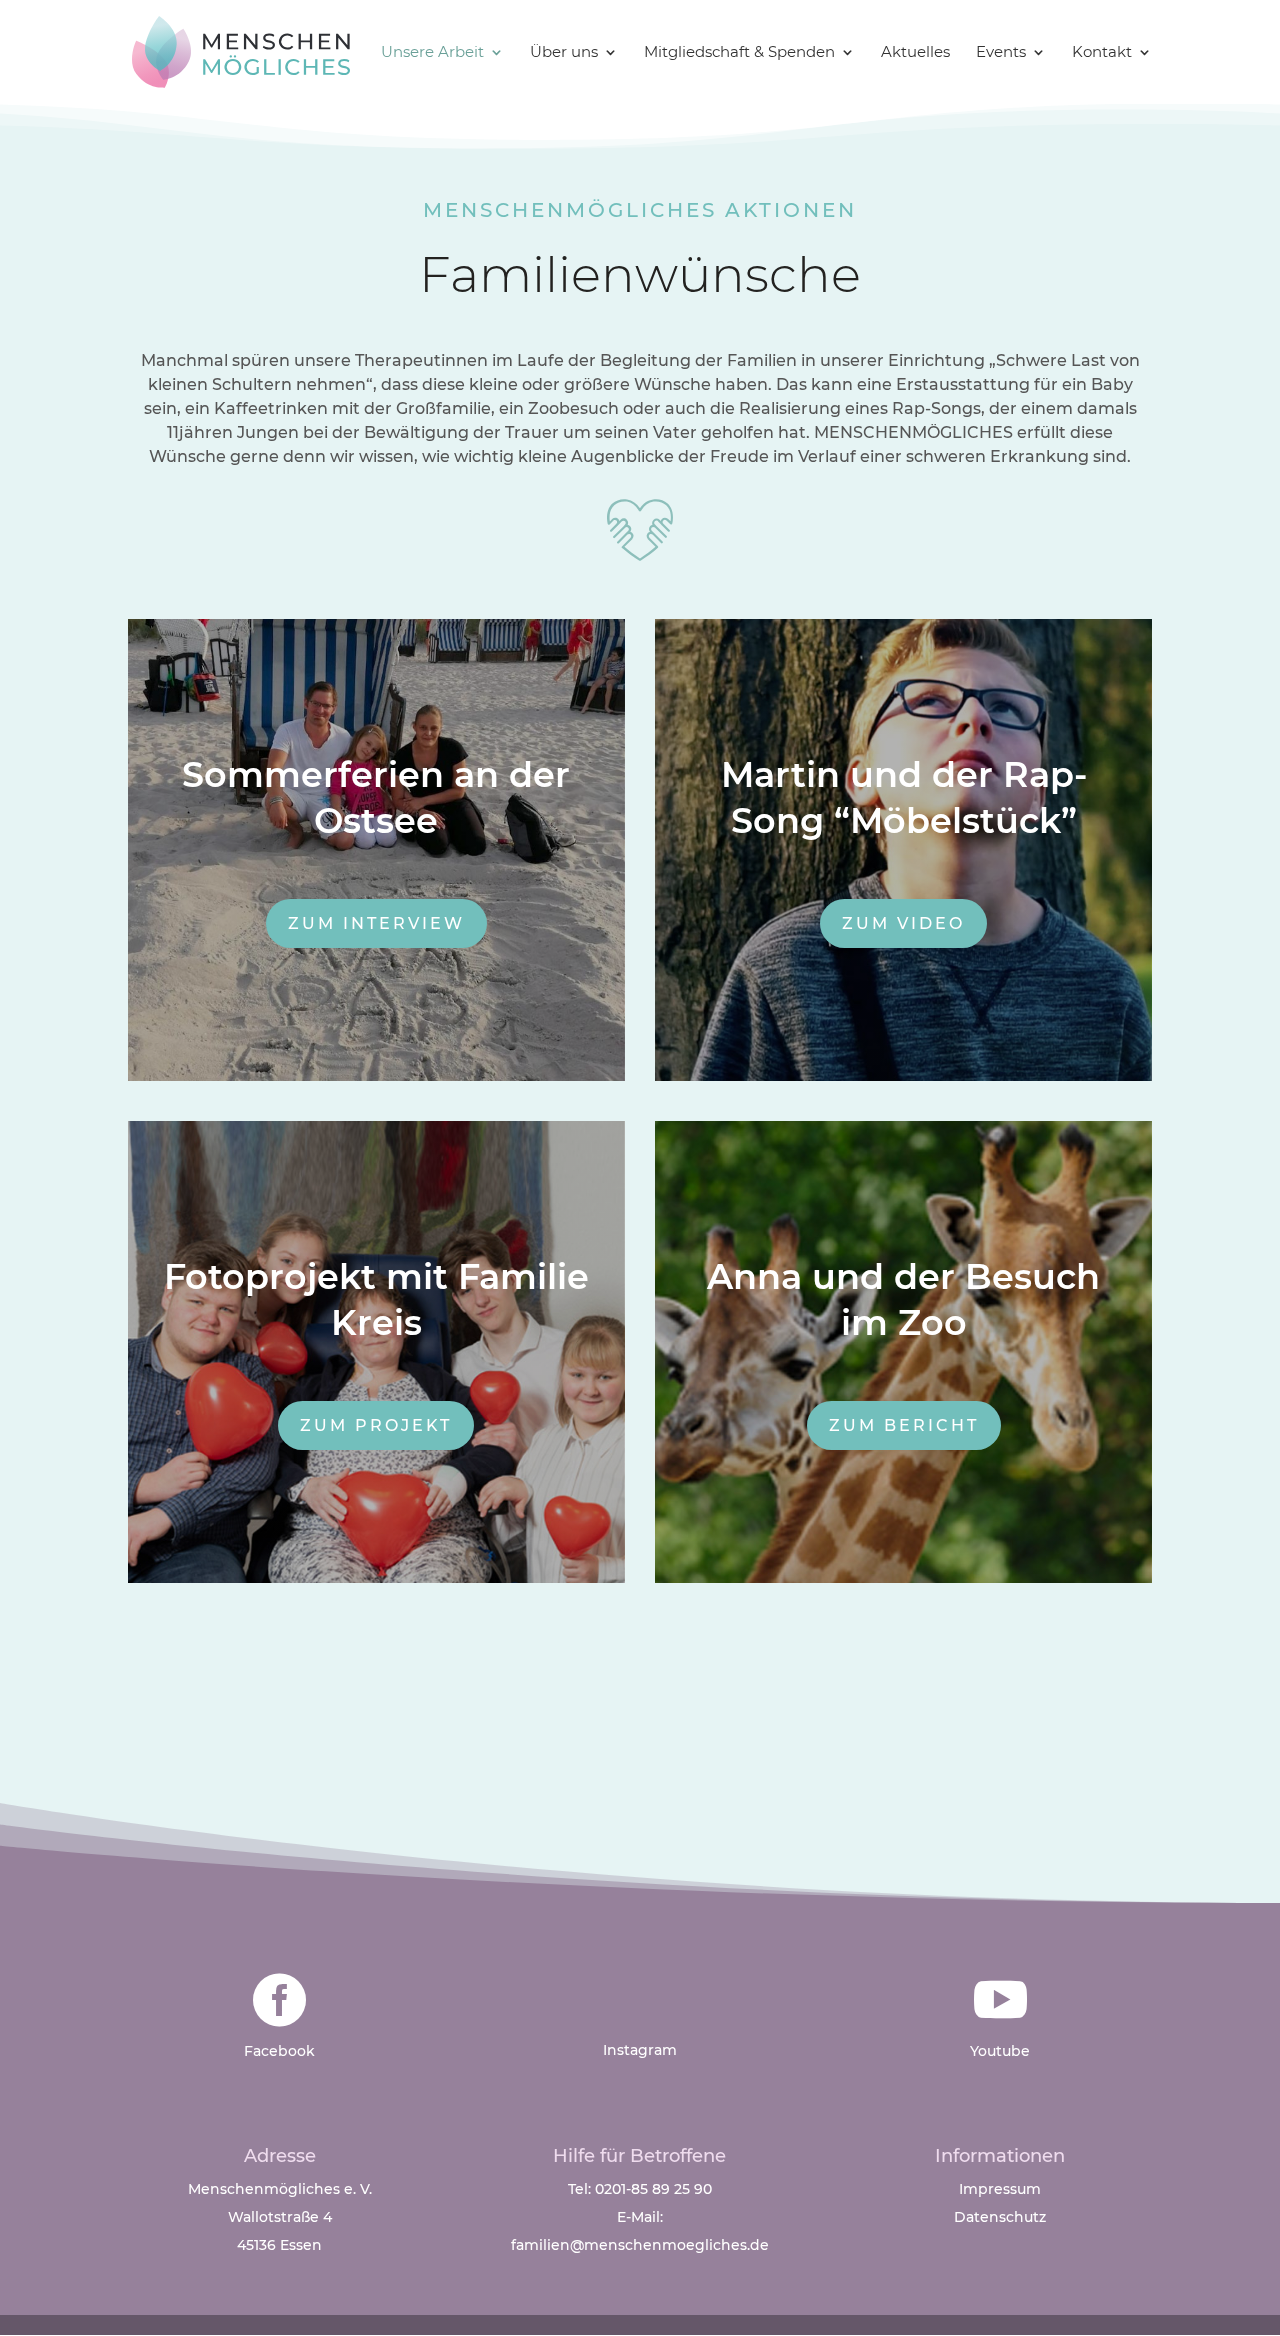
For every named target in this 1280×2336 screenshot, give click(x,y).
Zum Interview (376, 923)
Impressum (1000, 2189)
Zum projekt (376, 1425)
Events (1001, 53)
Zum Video (903, 923)
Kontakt (1102, 53)
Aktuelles (915, 53)
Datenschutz (1000, 2217)
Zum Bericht (904, 1425)
